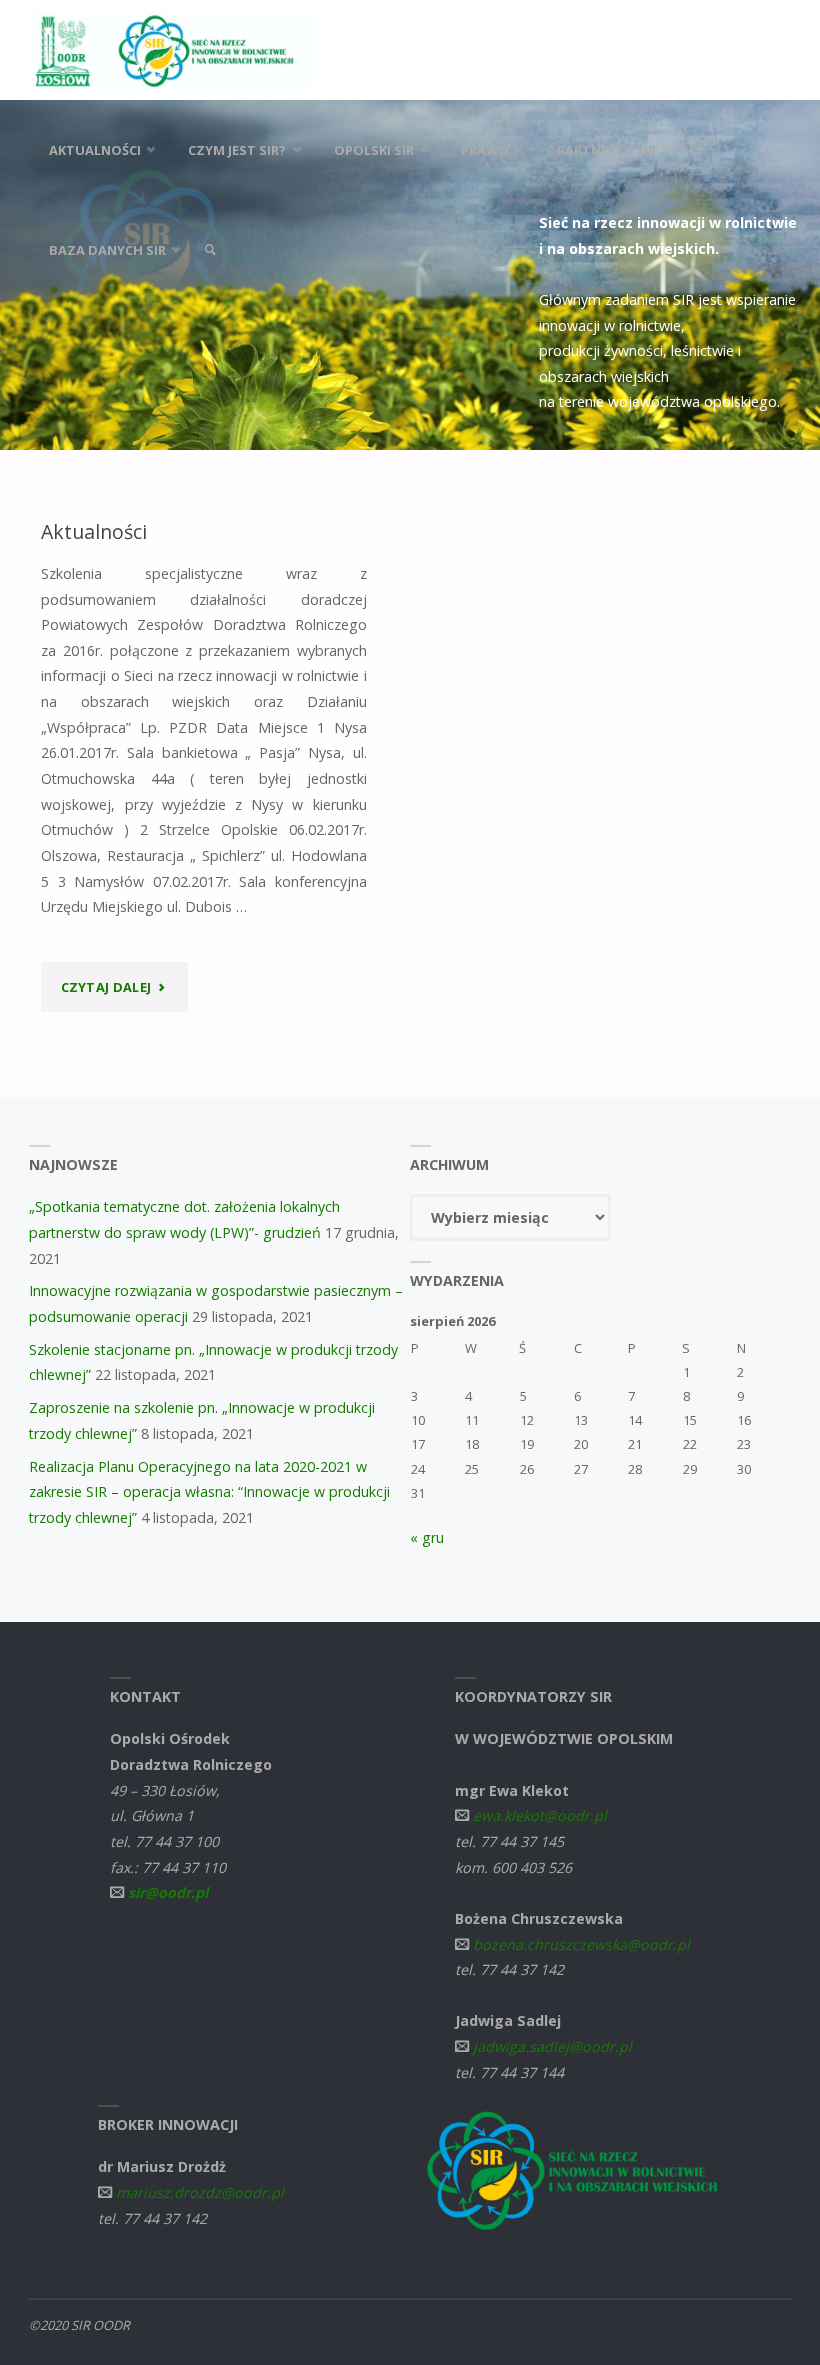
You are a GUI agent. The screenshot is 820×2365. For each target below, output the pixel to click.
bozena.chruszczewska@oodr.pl (581, 1944)
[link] (211, 250)
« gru (427, 1537)
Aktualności (94, 531)
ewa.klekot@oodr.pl (540, 1815)
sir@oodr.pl (168, 1892)
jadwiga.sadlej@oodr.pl (552, 2046)
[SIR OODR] (172, 49)
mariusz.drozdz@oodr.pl (200, 2192)
